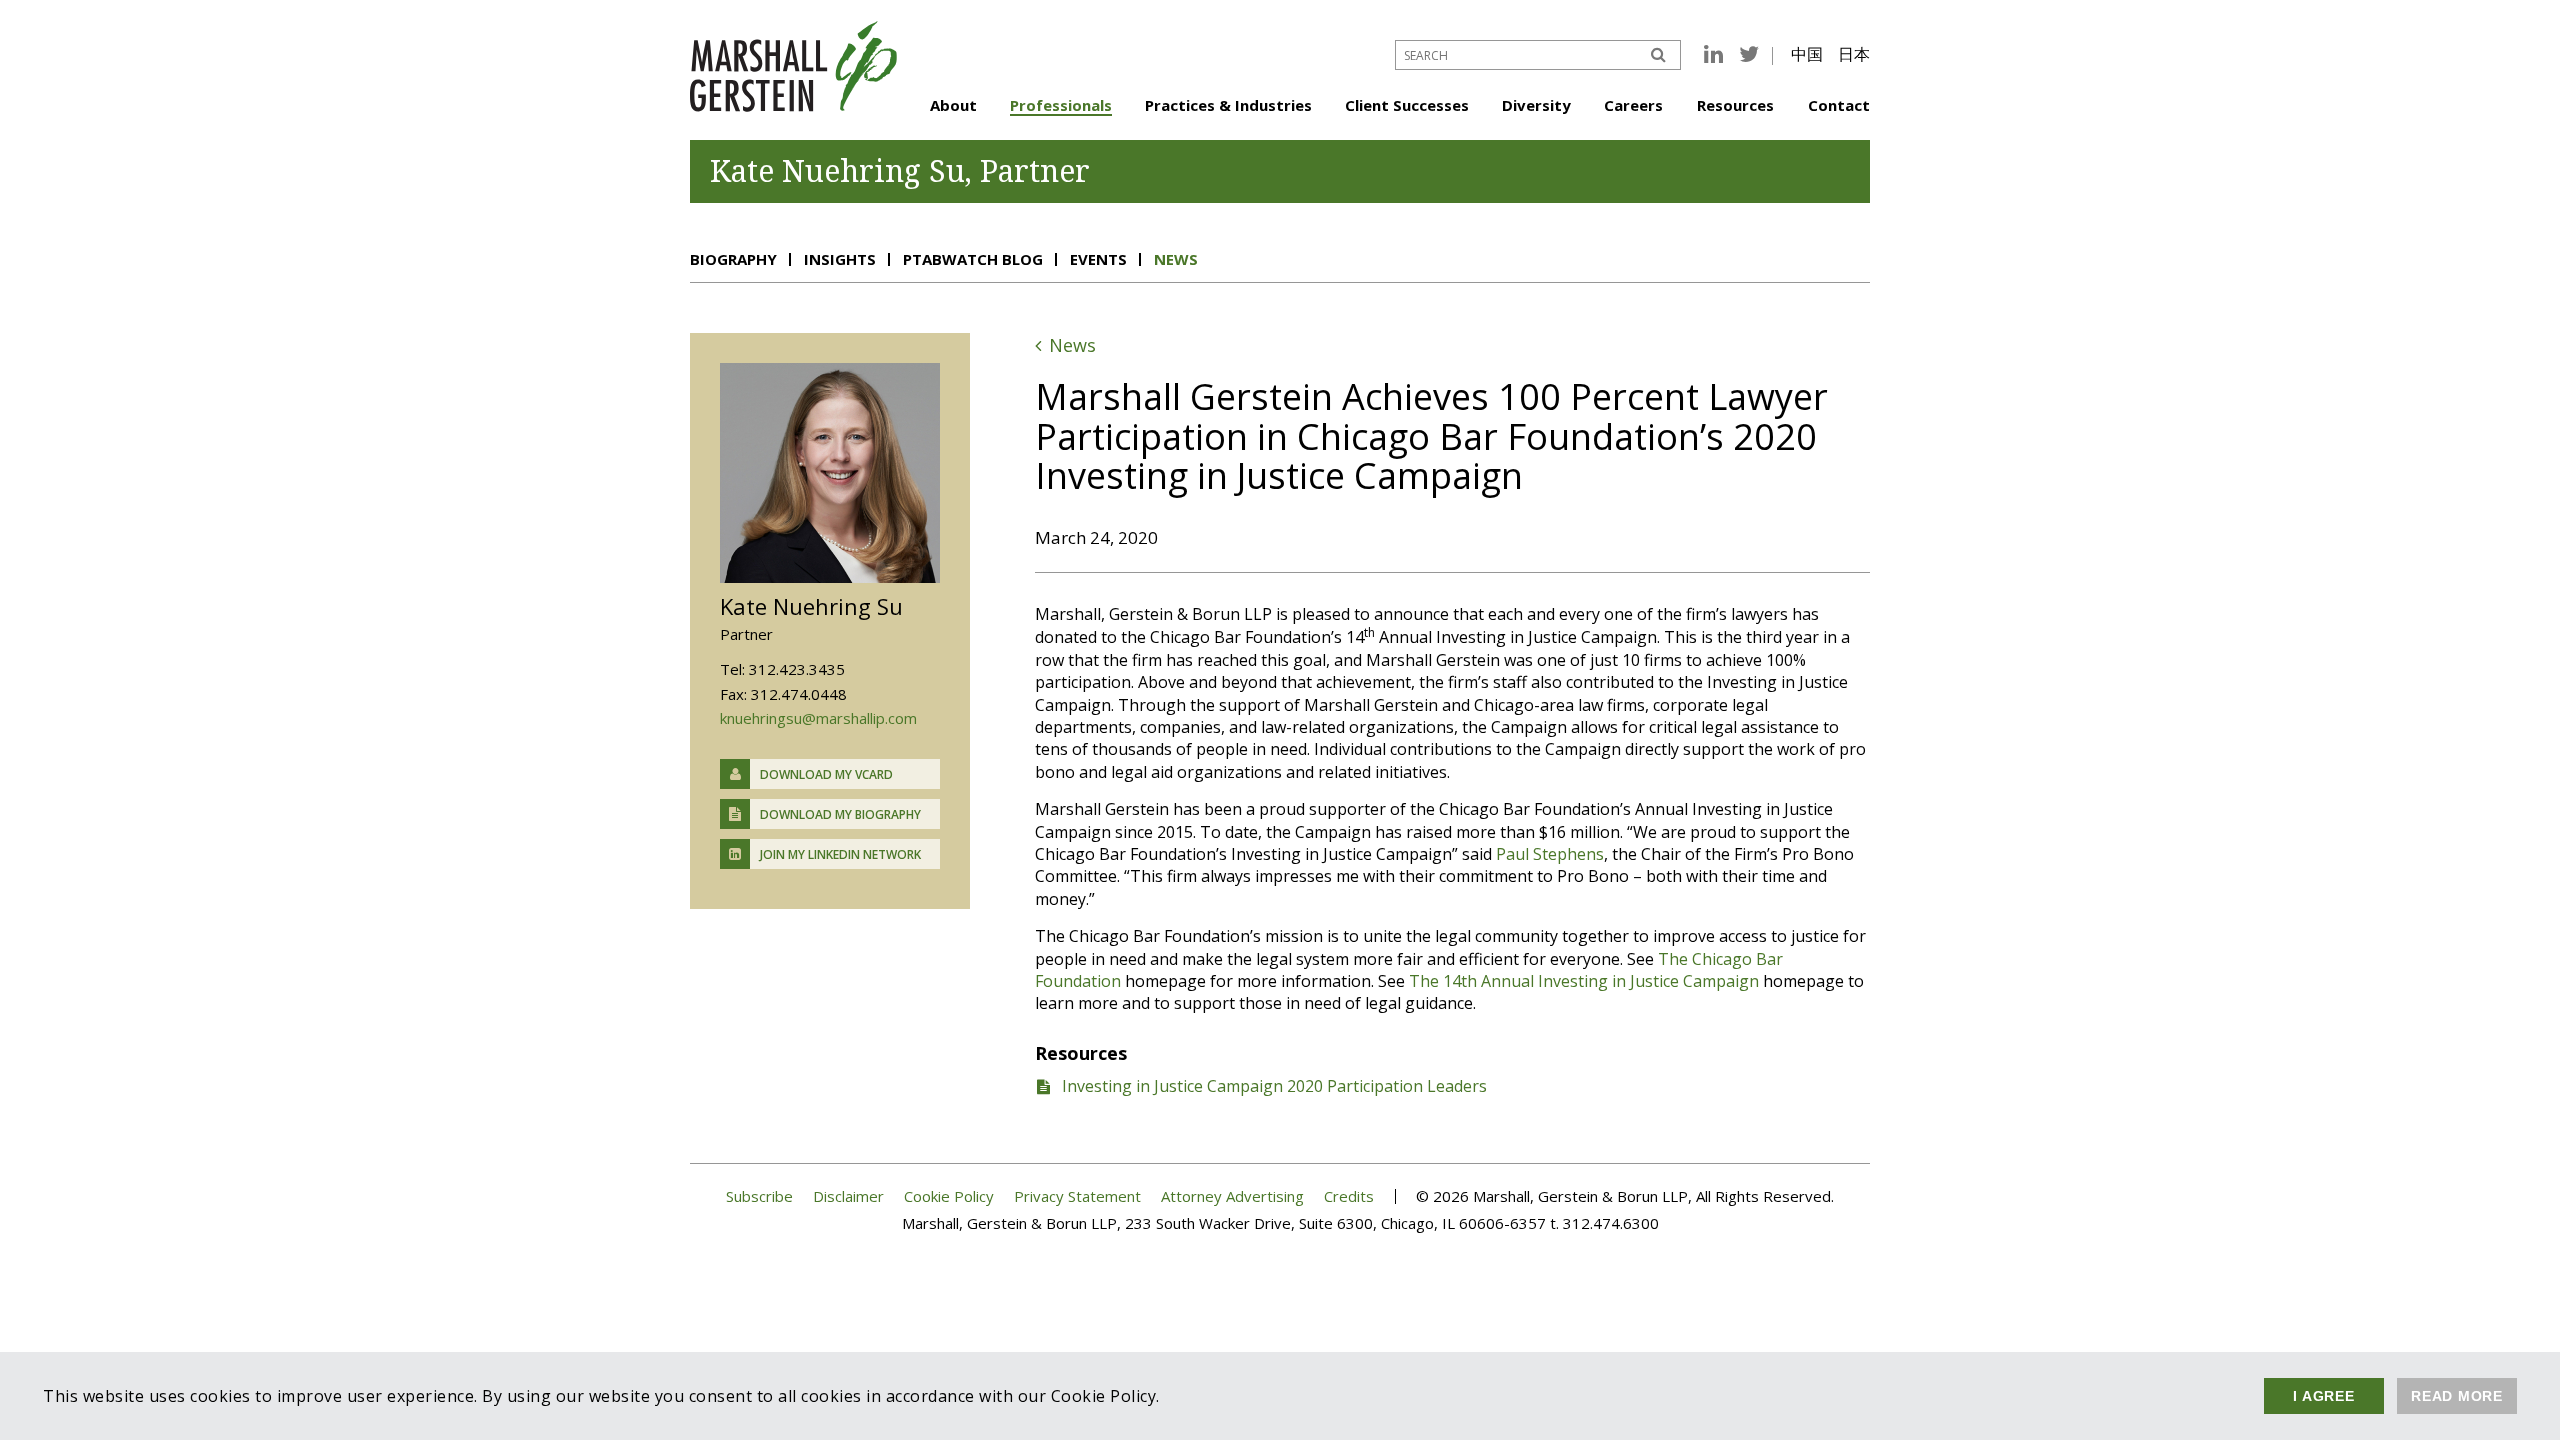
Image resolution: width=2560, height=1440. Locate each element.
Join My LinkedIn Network (840, 854)
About (953, 105)
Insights (840, 259)
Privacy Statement (1077, 1196)
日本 (1854, 54)
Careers (1633, 105)
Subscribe (759, 1196)
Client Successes (1407, 105)
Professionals (1061, 105)
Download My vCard (826, 774)
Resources (1735, 105)
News (1176, 259)
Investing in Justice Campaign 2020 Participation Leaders (1274, 1086)
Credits (1349, 1196)
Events (1098, 259)
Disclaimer (848, 1196)
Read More (2457, 1396)
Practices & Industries (1228, 105)
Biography (733, 259)
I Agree (2323, 1396)
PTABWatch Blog (973, 259)
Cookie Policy (949, 1196)
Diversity (1536, 105)
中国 (1807, 54)
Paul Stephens (1550, 854)
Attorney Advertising (1232, 1196)
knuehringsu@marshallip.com (818, 718)
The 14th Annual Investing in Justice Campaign (1584, 981)
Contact (1839, 105)
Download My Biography (840, 814)
